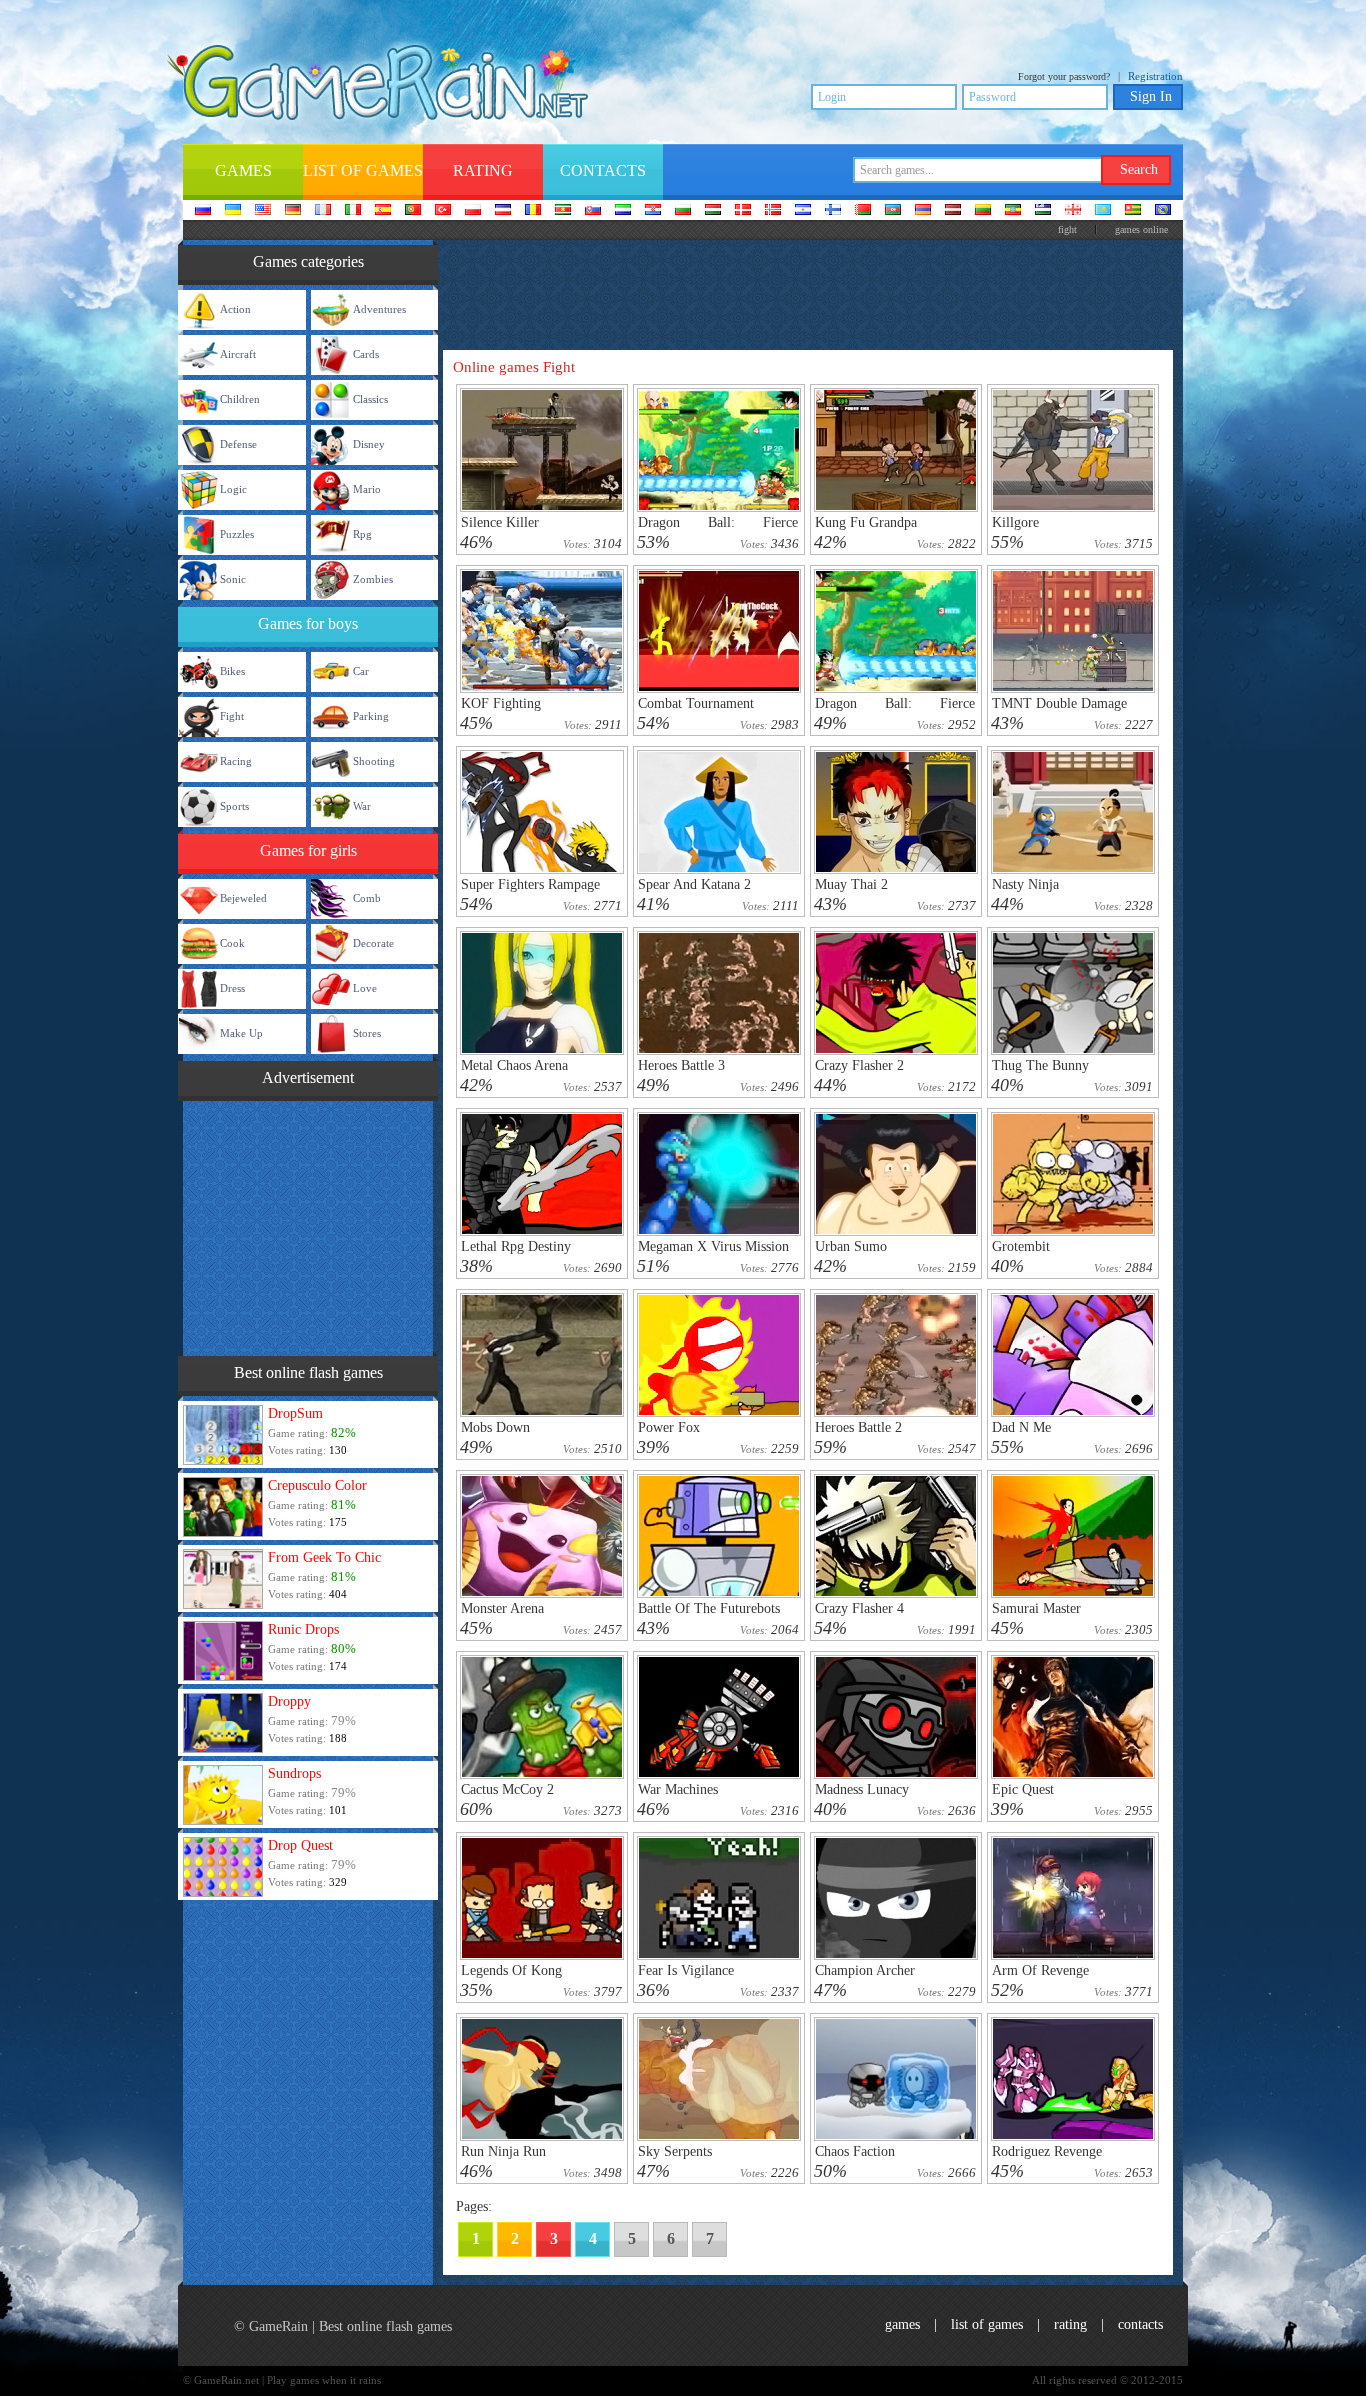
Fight (232, 716)
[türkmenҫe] (1163, 211)
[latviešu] (953, 211)
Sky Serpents (675, 2151)
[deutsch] (293, 211)
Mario (367, 489)
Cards (366, 354)
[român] (533, 211)
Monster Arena (502, 1608)
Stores (367, 1033)
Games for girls (308, 850)
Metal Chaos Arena (514, 1065)
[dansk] (743, 211)
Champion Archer (865, 1970)
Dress (232, 988)
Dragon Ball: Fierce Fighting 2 (718, 529)
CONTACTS (1140, 2324)
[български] (683, 211)
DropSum (295, 1413)
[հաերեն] (923, 211)
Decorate (373, 943)
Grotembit (1021, 1246)
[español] (383, 211)
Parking (371, 716)
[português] (413, 211)
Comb (367, 898)
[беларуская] (863, 211)
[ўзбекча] (1043, 211)
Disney (369, 444)
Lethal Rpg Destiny (516, 1246)
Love (365, 988)
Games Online (1141, 229)
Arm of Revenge (1040, 1970)
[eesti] (1013, 211)
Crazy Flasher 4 (859, 1608)
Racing (236, 761)
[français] (323, 211)
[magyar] (713, 211)
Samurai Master (1036, 1608)
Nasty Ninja (1025, 884)
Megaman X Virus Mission (713, 1246)
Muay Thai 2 (851, 884)
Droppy (289, 1701)
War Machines (678, 1789)
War (362, 806)
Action (235, 309)
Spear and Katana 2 (694, 884)
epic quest (1023, 1789)
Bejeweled (243, 898)
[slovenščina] (623, 211)
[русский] (203, 211)
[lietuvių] (983, 211)
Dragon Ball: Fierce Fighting (895, 710)
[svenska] (803, 211)
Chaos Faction (855, 2151)
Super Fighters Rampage (530, 884)
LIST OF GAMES (987, 2324)
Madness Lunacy (862, 1789)
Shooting (374, 761)
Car (361, 671)
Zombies (373, 579)
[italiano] (353, 211)
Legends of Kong (511, 1970)
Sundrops (294, 1773)
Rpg (362, 534)
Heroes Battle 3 (681, 1065)
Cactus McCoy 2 (507, 1789)
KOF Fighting (501, 703)
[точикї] (1133, 211)
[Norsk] (773, 211)
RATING (1070, 2324)
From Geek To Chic (324, 1557)
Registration (1155, 76)
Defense (238, 444)
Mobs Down (495, 1427)
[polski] (473, 211)
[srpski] (563, 211)
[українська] (233, 211)
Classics (370, 399)
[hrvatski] (653, 211)
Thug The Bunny (1040, 1065)
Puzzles (237, 534)
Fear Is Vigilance (686, 1970)
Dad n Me (1021, 1427)
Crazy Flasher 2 (859, 1065)
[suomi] (833, 211)
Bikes (232, 671)
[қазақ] (1103, 211)
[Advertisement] (308, 1226)
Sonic (233, 579)
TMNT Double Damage (1059, 703)
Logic (233, 489)
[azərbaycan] (893, 211)
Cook (232, 943)
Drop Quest (300, 1845)
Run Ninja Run (503, 2151)
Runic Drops (303, 1629)
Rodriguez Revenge (1047, 2151)
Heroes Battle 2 (858, 1427)
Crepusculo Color (317, 1485)
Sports (234, 806)
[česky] (503, 211)
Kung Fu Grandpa (866, 522)
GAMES (902, 2324)
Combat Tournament (696, 703)
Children (240, 399)
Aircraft (238, 354)
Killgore (1015, 522)
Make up (241, 1033)
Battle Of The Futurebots (709, 1608)
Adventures (379, 309)
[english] (263, 211)
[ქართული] (1073, 211)
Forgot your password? (1064, 76)
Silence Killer (500, 522)
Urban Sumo (851, 1246)
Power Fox (669, 1427)
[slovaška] (593, 211)
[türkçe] (443, 211)
